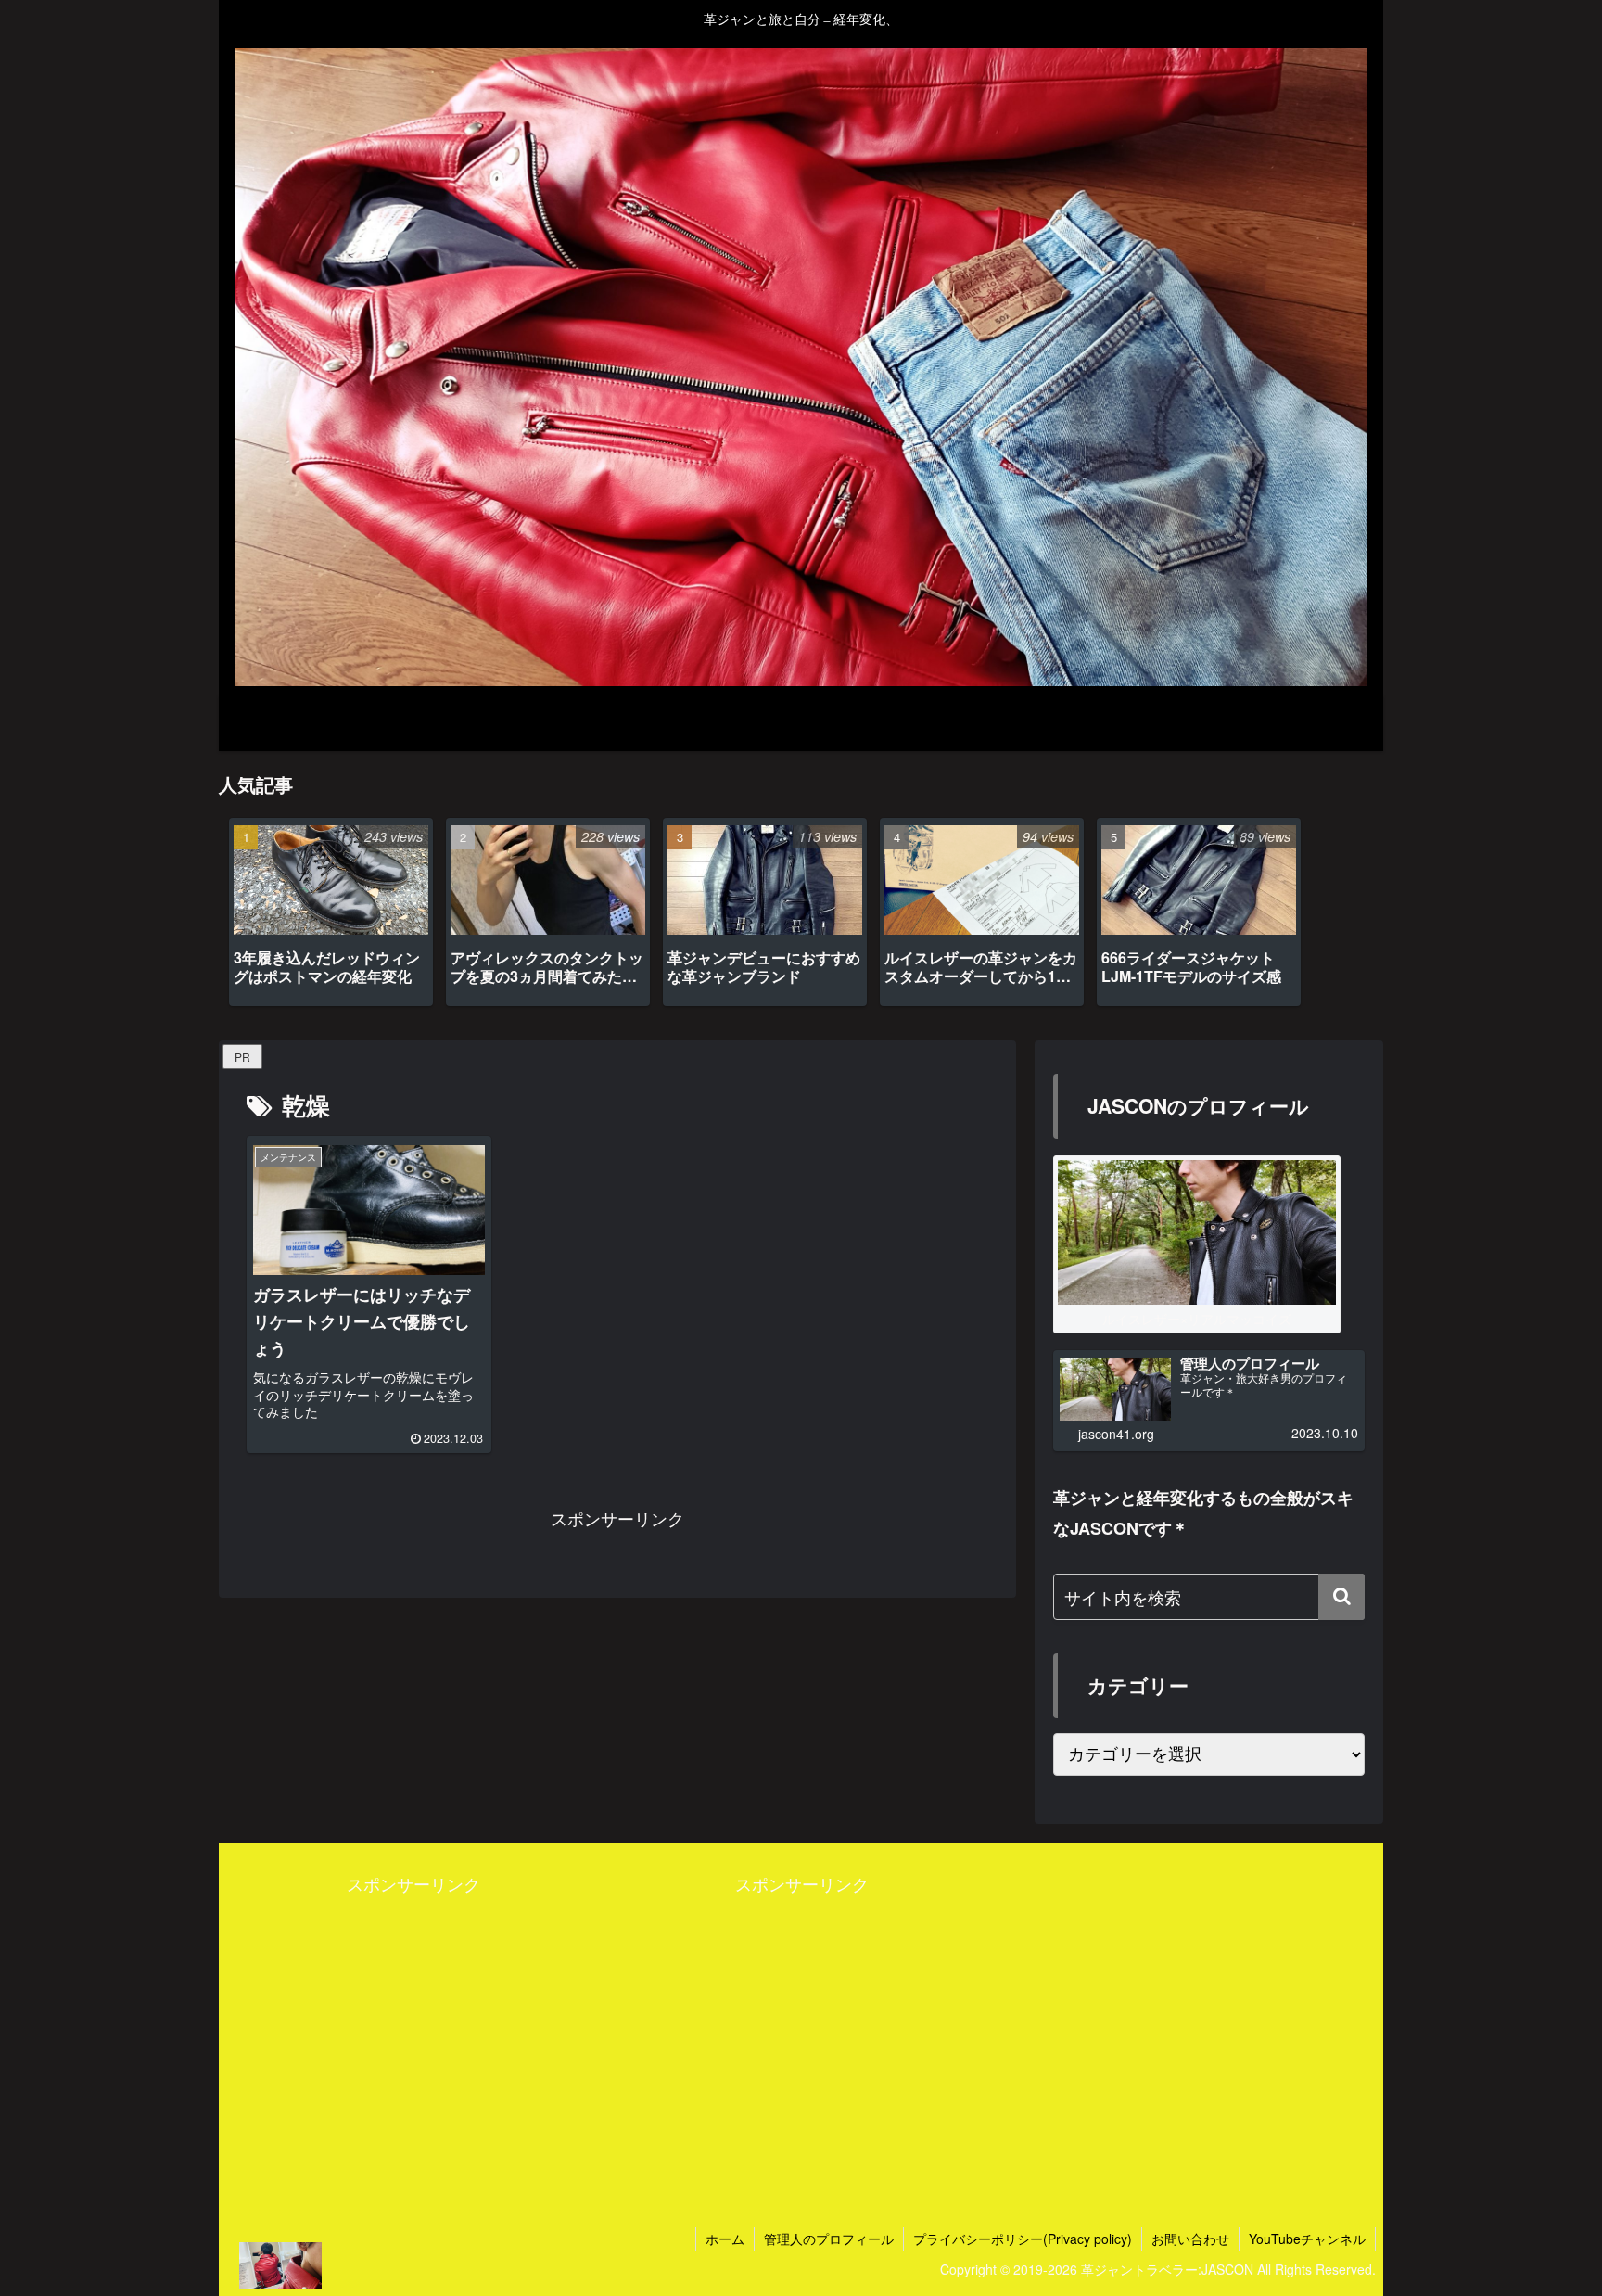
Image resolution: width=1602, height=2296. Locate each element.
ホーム (725, 2239)
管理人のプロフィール (829, 2239)
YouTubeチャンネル (1307, 2239)
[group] (331, 912)
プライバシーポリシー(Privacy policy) (1023, 2239)
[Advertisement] (413, 2028)
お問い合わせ (1190, 2239)
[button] (1341, 1597)
